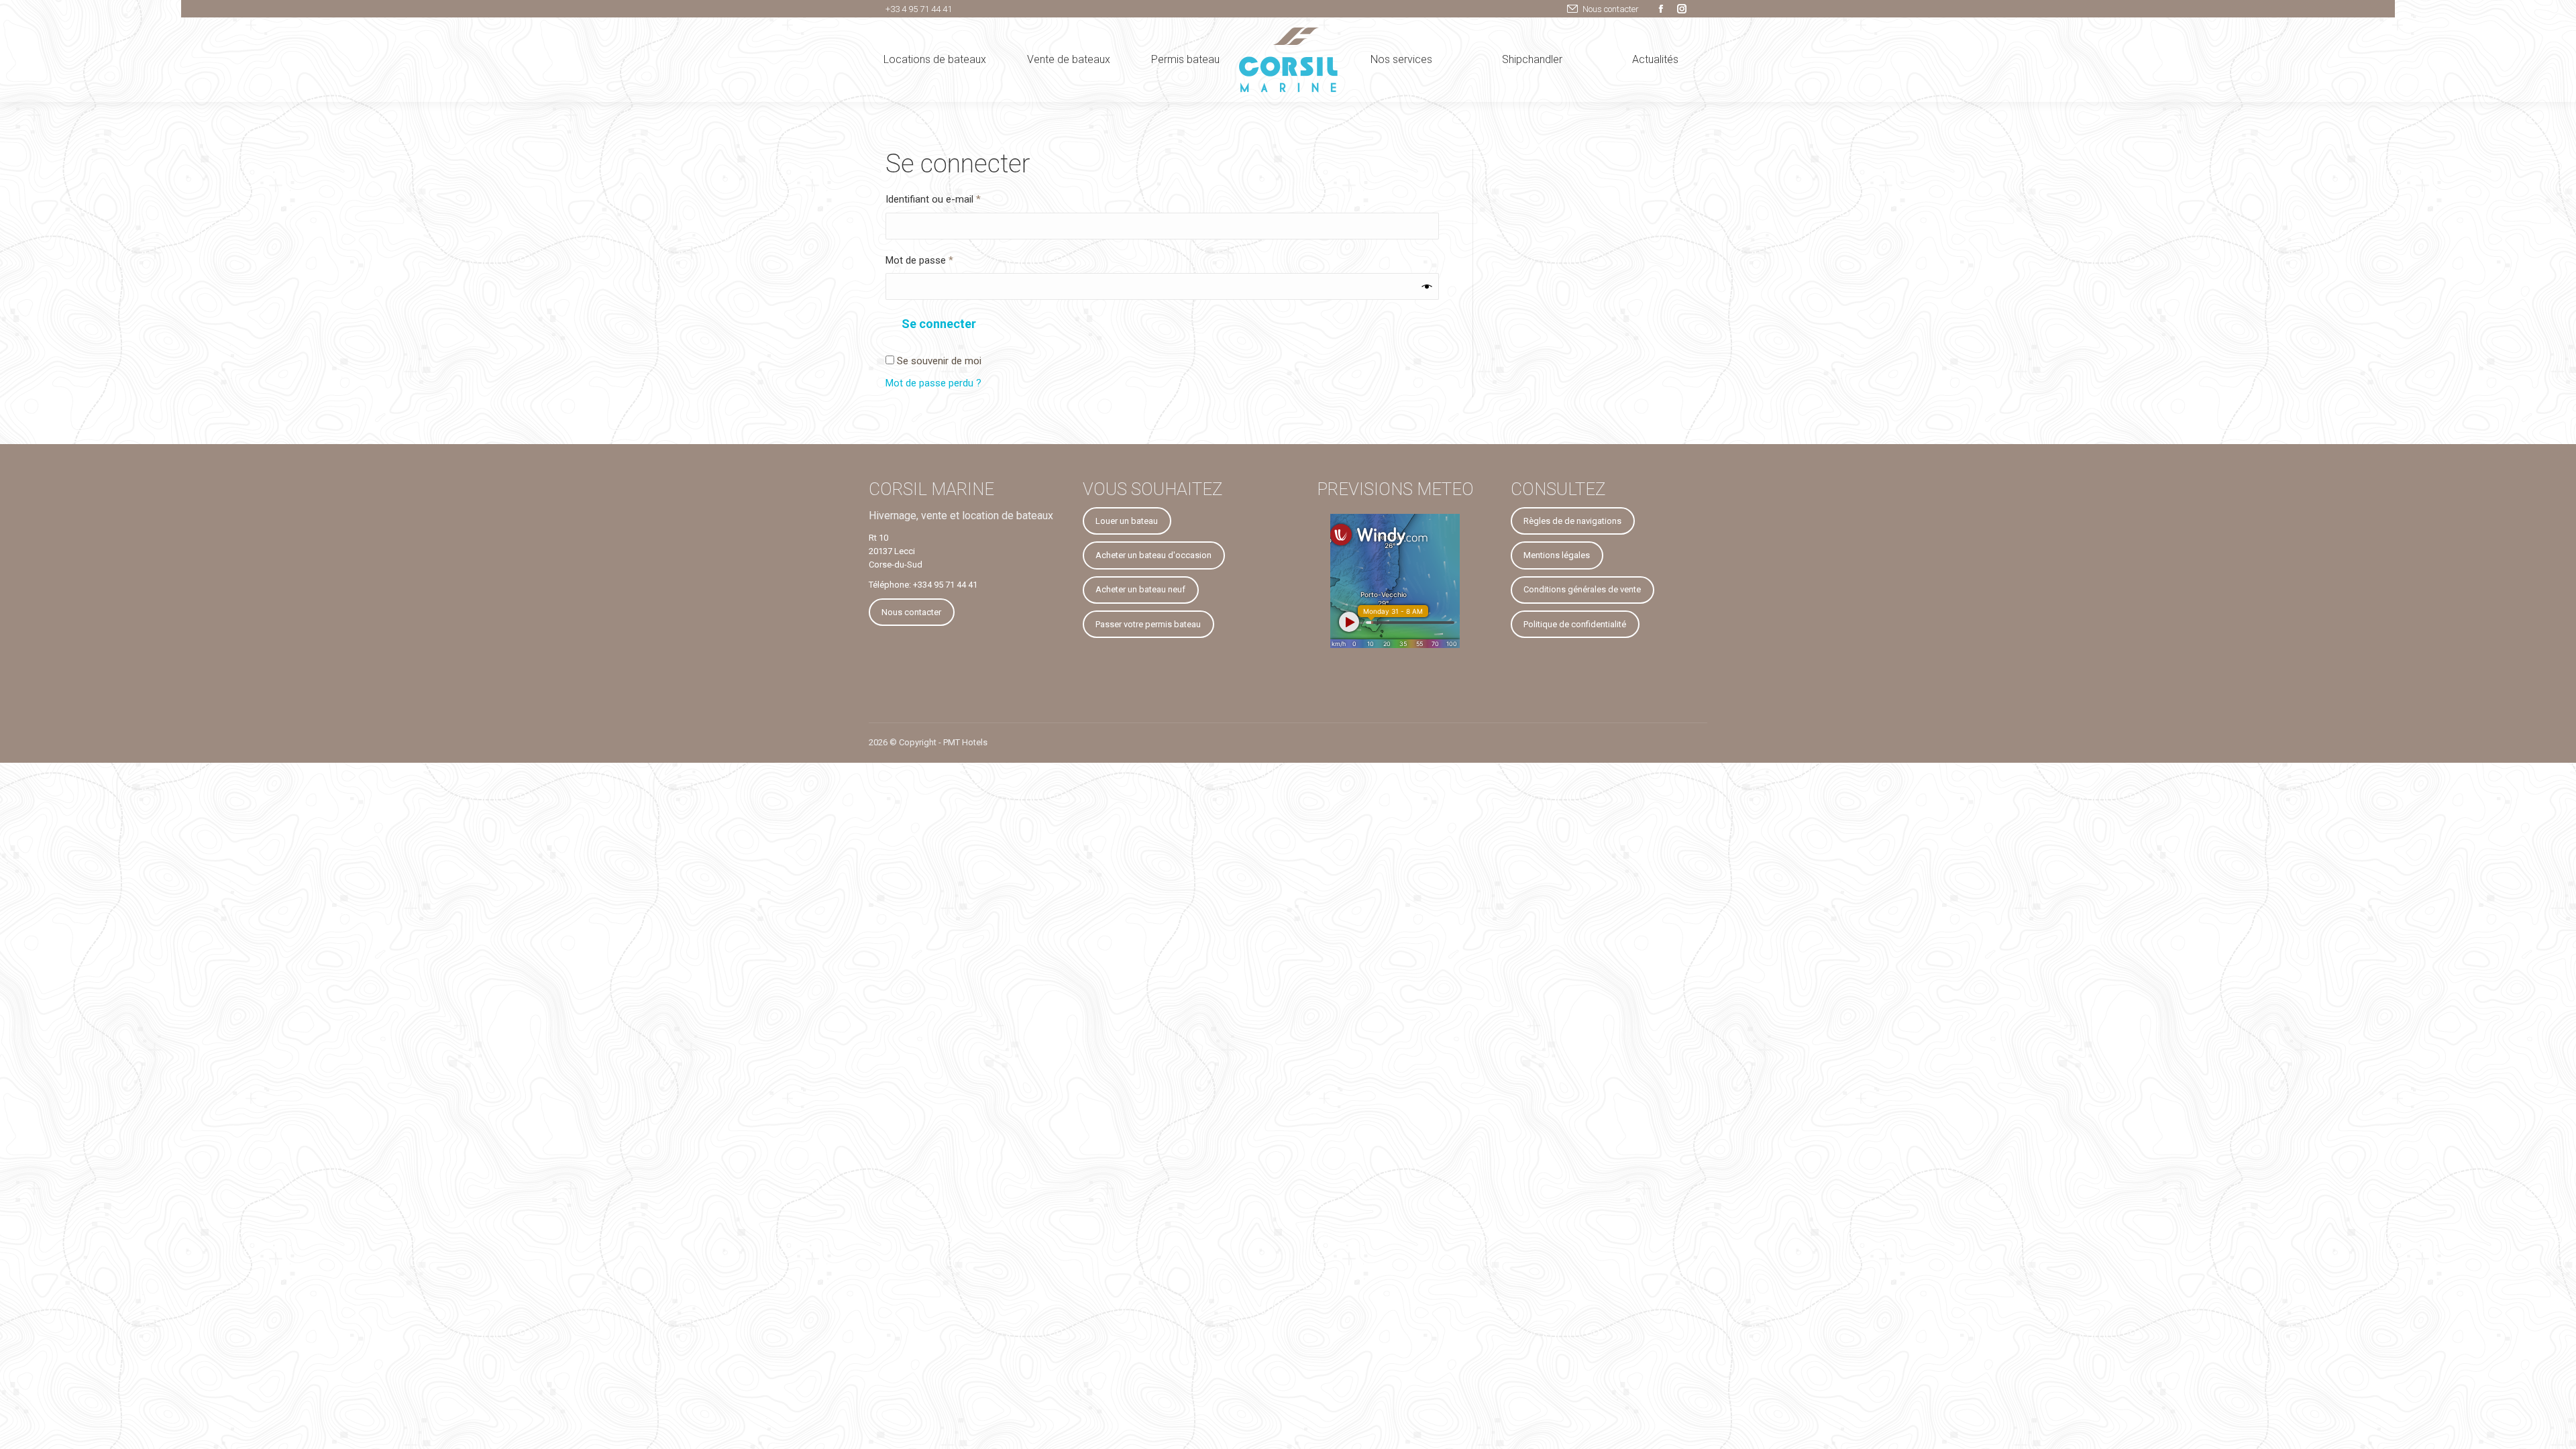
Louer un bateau (1127, 521)
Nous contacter (1611, 9)
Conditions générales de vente (1582, 589)
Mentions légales (1557, 555)
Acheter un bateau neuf (1140, 589)
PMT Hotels (965, 742)
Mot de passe (943, 260)
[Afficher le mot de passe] (1427, 286)
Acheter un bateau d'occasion (1153, 555)
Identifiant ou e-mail (956, 199)
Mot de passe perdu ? (933, 383)
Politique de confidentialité (1575, 624)
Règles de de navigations (1572, 521)
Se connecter (939, 324)
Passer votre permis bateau (1148, 624)
